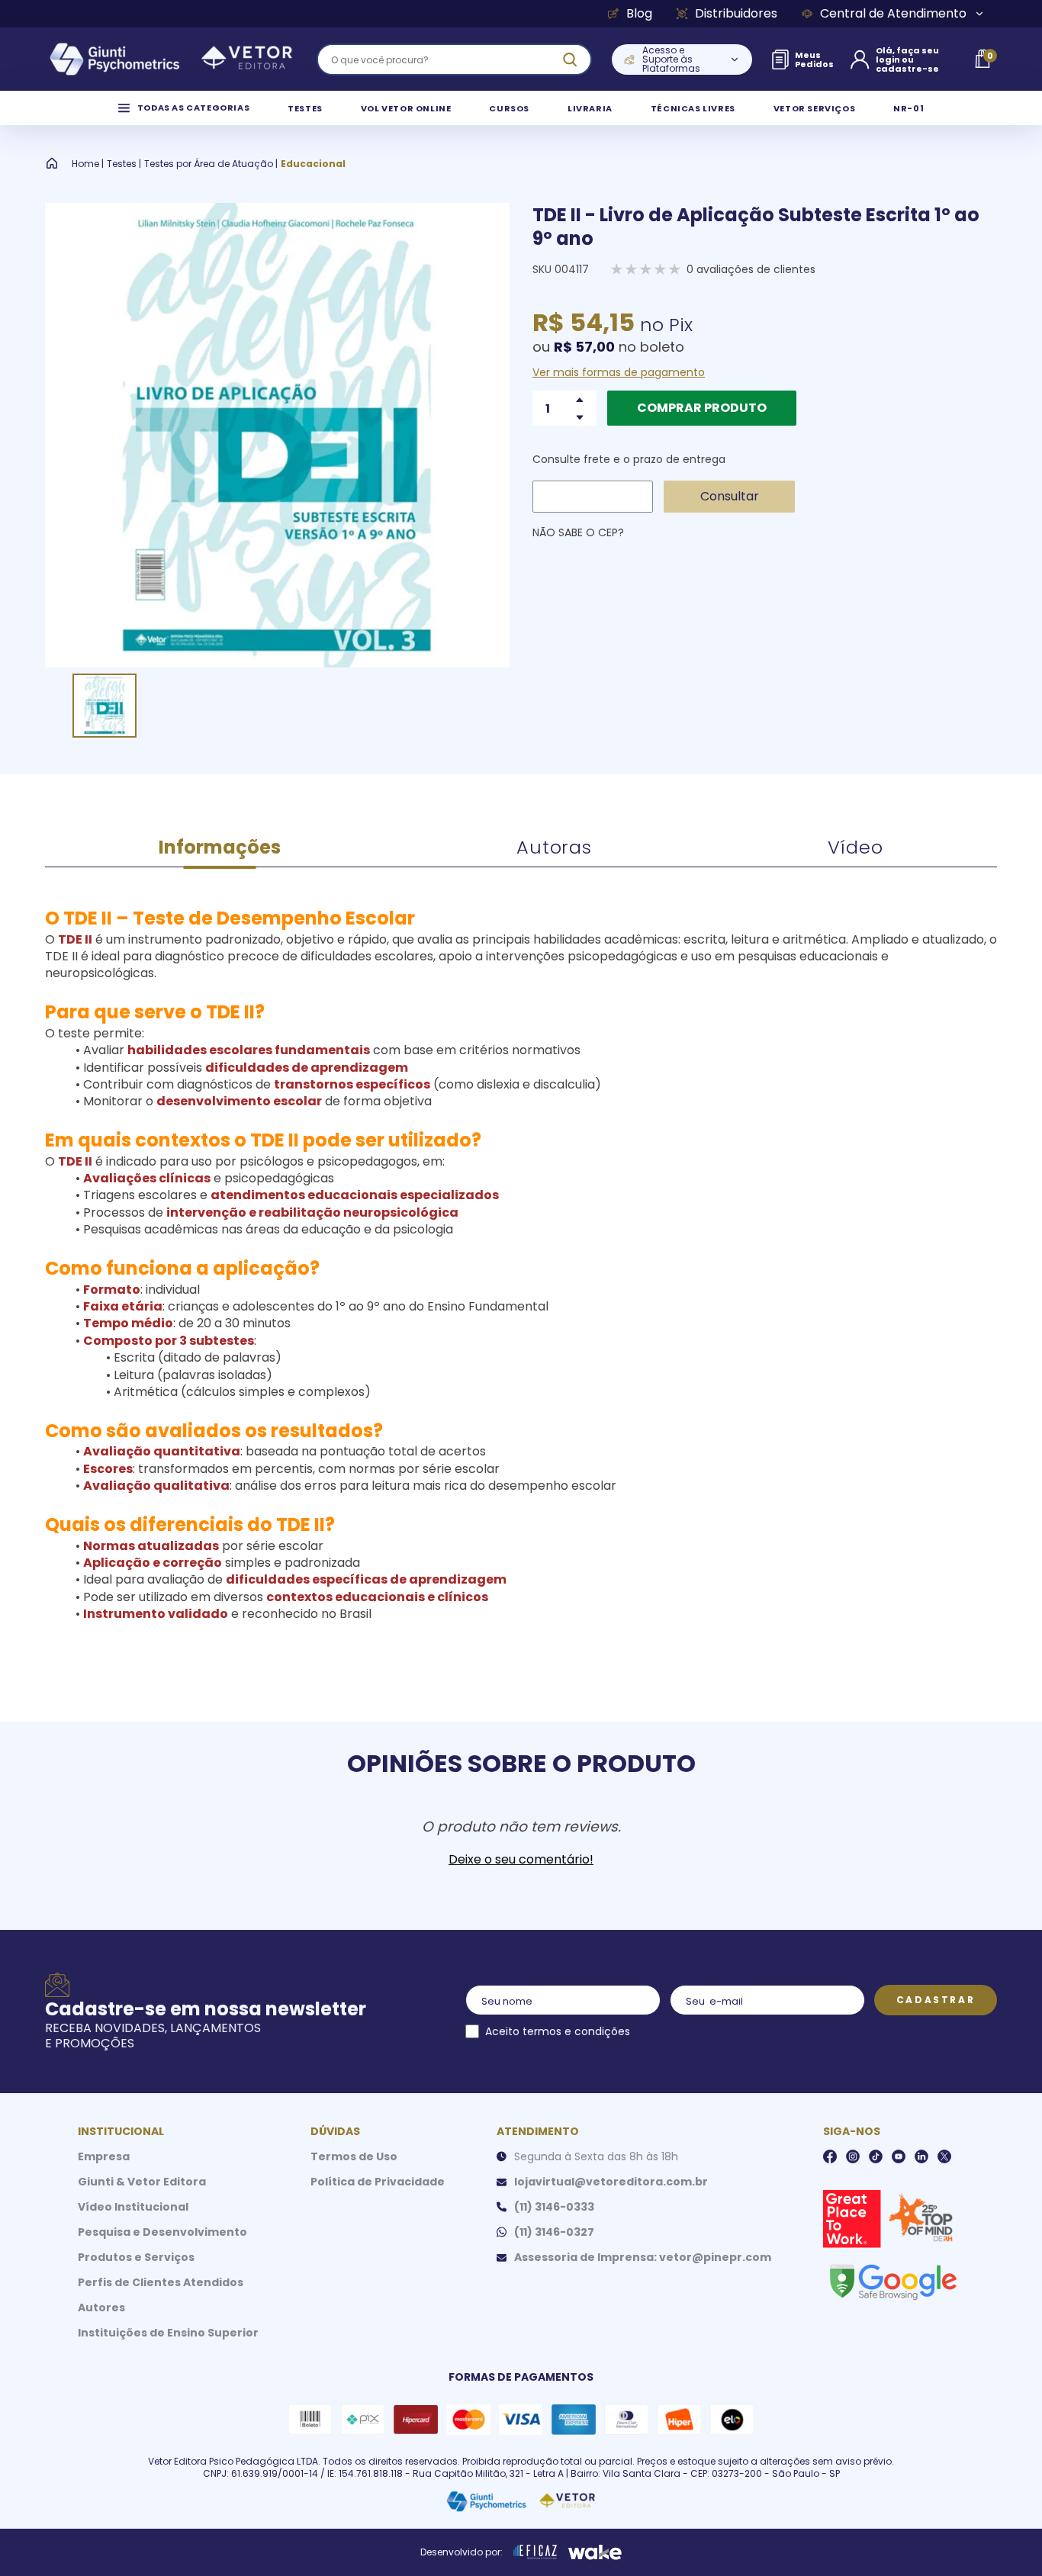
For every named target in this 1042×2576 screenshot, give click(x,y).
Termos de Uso (354, 2156)
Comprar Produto (702, 408)
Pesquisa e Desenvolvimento (162, 2232)
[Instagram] (853, 2156)
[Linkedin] (921, 2156)
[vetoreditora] (171, 59)
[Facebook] (830, 2156)
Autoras (554, 847)
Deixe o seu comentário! (521, 1860)
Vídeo (855, 847)
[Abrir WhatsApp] (1004, 2537)
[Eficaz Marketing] (535, 2552)
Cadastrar (936, 2000)
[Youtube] (899, 2156)
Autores (101, 2307)
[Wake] (595, 2552)
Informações (220, 847)
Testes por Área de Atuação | (211, 164)
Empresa (104, 2156)
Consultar (730, 496)
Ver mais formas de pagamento (619, 372)
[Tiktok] (876, 2156)
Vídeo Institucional (133, 2207)
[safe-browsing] (892, 2281)
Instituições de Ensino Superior (168, 2333)
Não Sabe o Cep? (578, 532)
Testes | (124, 164)
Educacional (313, 164)
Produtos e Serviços (136, 2257)
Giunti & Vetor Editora (142, 2182)
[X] (944, 2156)
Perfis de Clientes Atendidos (161, 2282)
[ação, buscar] (570, 59)
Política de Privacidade (378, 2182)
